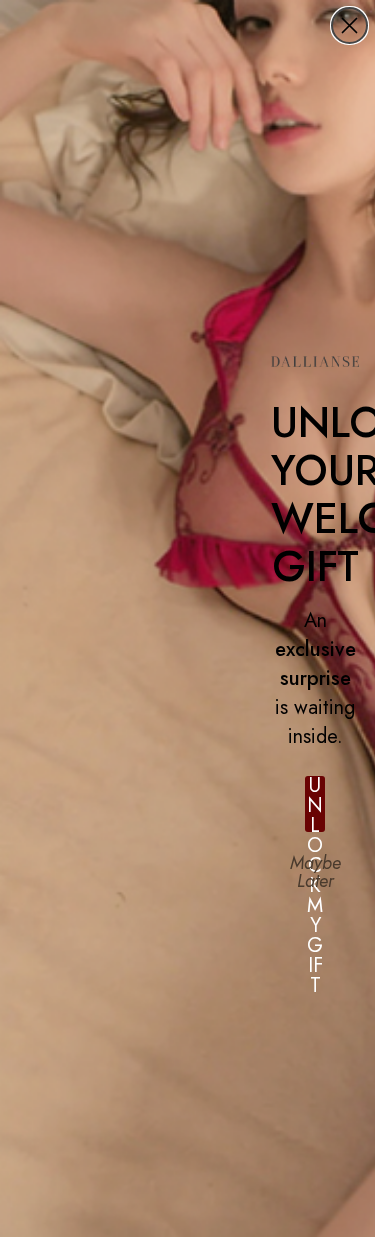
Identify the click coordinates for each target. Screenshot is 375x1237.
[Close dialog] (349, 25)
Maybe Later (315, 871)
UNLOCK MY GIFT (315, 804)
